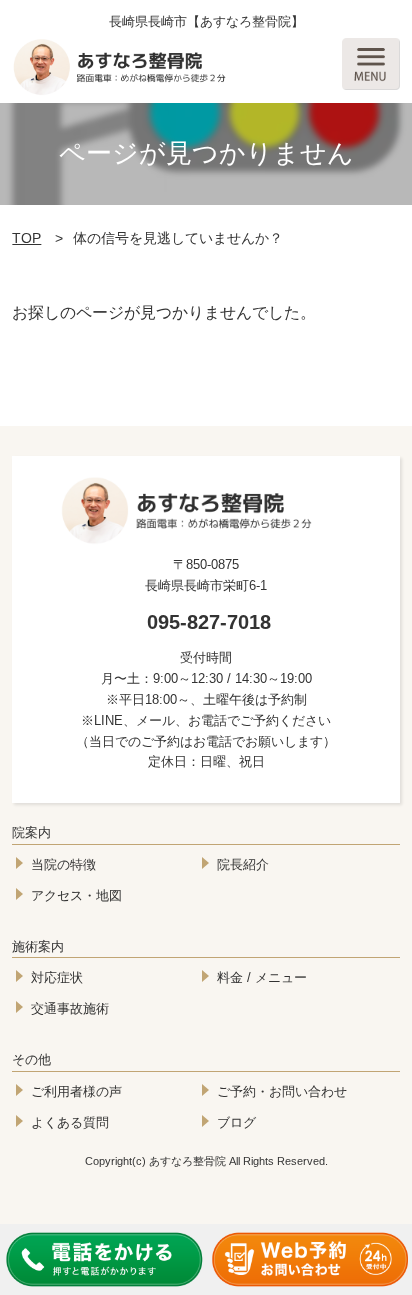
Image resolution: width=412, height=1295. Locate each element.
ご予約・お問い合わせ (282, 1091)
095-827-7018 (209, 622)
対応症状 (57, 977)
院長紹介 (243, 864)
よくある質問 (70, 1122)
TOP (26, 238)
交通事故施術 (70, 1008)
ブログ (236, 1122)
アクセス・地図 (76, 895)
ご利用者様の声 (76, 1091)
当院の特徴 (63, 864)
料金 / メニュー (262, 977)
